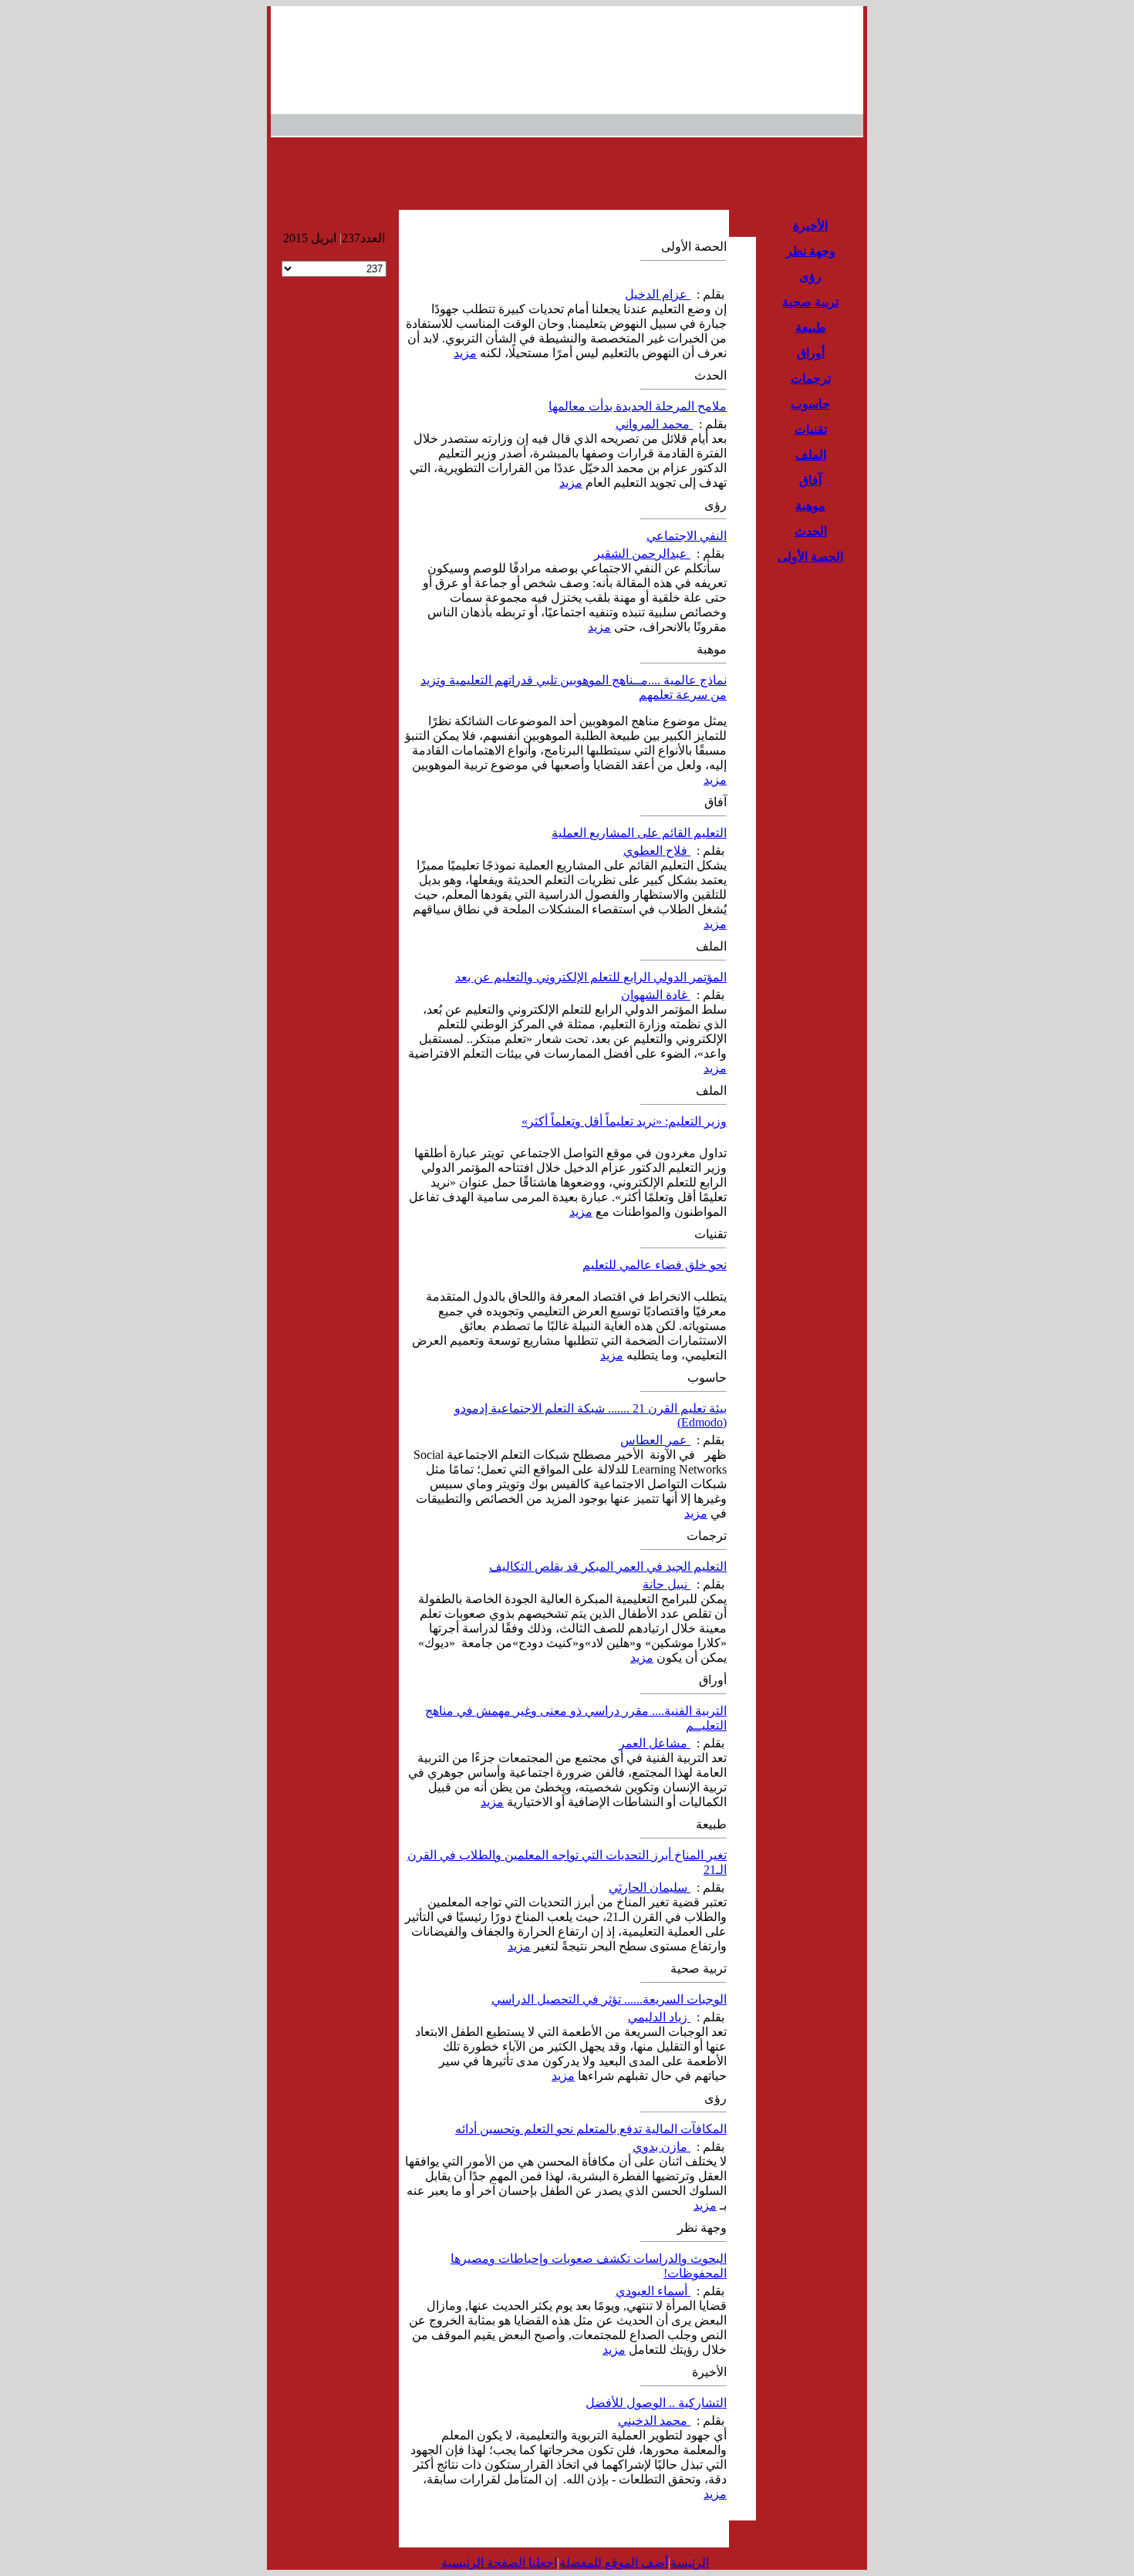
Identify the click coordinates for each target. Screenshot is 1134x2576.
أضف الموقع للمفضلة (614, 2562)
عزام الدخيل (658, 294)
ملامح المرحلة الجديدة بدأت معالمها (638, 406)
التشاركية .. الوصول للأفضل (656, 2403)
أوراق (811, 353)
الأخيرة (810, 226)
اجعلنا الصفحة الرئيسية (499, 2562)
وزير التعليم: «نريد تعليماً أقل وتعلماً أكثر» (624, 1121)
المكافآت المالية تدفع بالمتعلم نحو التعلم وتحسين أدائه (591, 2129)
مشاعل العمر (655, 1743)
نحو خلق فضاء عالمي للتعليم (655, 1265)
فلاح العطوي (657, 851)
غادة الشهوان (656, 995)
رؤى (810, 277)
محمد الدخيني (654, 2421)
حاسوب (810, 404)
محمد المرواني (654, 424)
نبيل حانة (667, 1584)
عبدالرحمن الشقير (642, 554)
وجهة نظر (811, 251)
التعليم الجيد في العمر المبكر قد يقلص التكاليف (608, 1567)
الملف (811, 455)
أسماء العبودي (653, 2291)
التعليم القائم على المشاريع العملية (639, 833)
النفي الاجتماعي (687, 536)
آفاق (810, 480)
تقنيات (811, 429)
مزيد (465, 353)
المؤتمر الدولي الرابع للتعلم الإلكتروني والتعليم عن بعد (591, 977)
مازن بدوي (661, 2147)
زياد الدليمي (659, 2017)
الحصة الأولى (810, 557)
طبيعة (811, 327)
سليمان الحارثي (650, 1887)
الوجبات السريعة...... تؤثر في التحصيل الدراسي (609, 1999)
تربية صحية (810, 302)
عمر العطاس (655, 1440)
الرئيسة (690, 2562)
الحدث (811, 531)
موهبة (810, 506)
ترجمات (811, 378)
